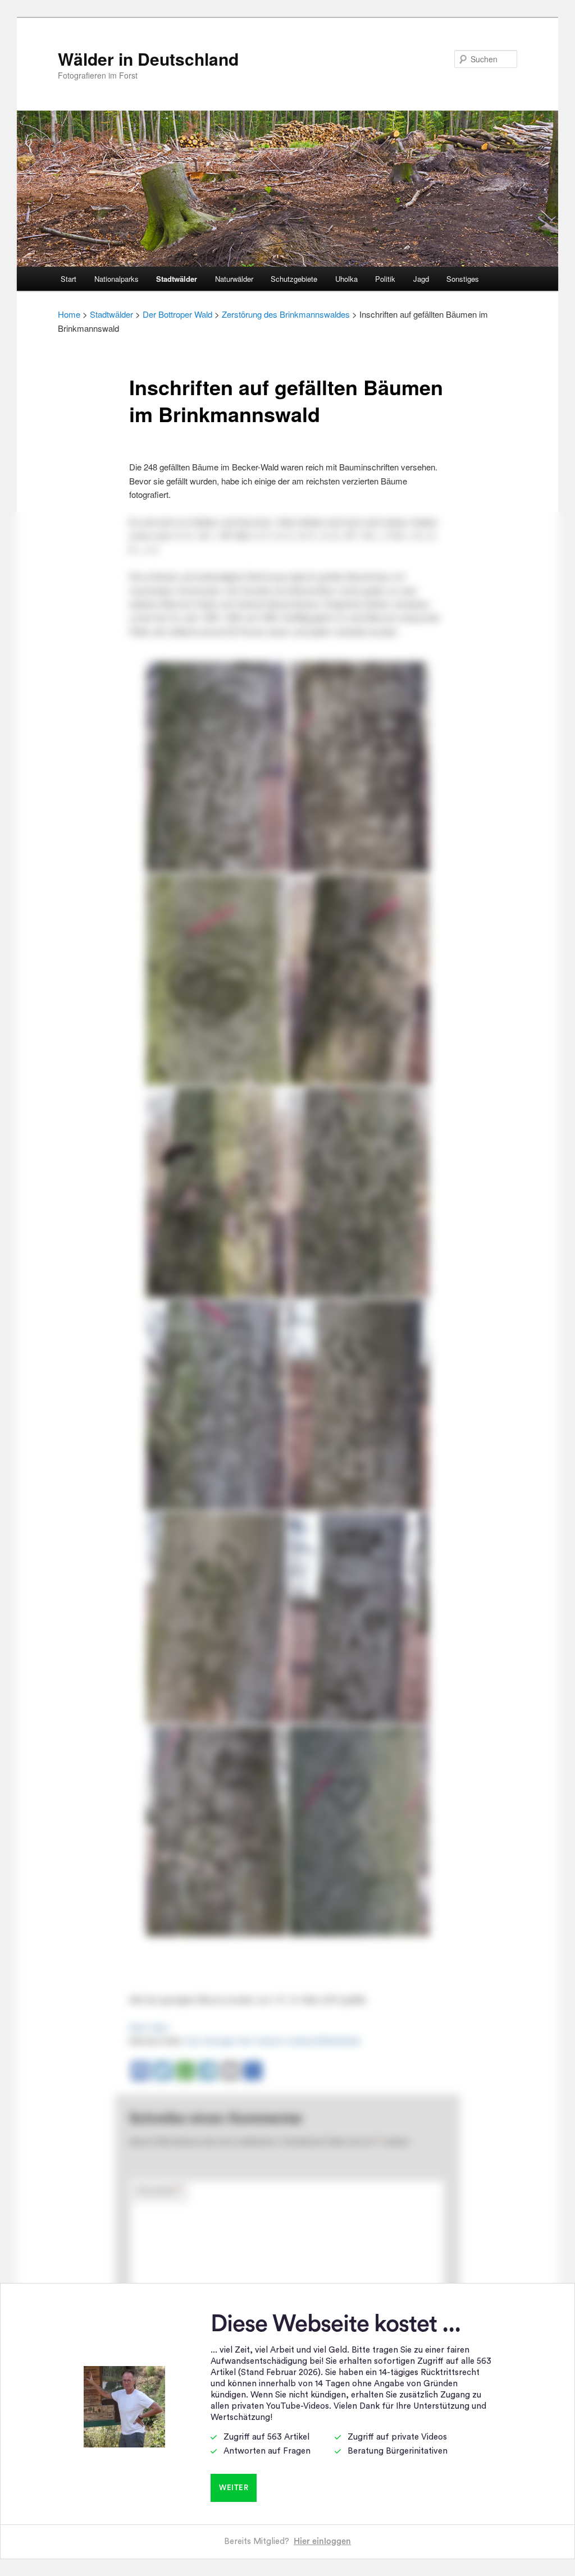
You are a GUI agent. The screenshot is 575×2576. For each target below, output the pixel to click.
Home (69, 314)
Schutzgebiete (294, 279)
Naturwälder (234, 279)
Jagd (421, 279)
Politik (385, 279)
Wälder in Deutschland (148, 59)
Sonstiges (463, 279)
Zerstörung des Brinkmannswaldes (286, 314)
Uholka (346, 279)
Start (69, 279)
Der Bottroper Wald (177, 314)
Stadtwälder (177, 279)
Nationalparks (117, 279)
